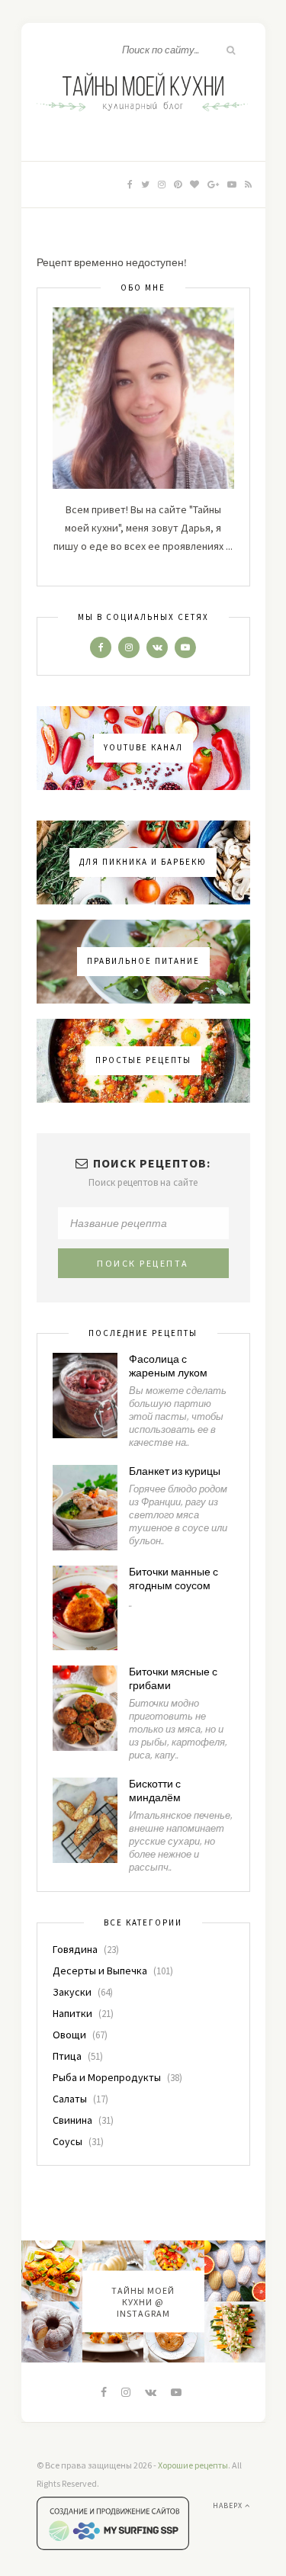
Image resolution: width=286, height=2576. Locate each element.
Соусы (67, 2141)
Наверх (229, 2505)
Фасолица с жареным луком (168, 1367)
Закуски (72, 1992)
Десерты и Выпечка (100, 1971)
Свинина (72, 2120)
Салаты (70, 2099)
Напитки (72, 2013)
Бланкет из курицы (175, 1472)
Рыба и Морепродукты (107, 2077)
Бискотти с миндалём (155, 1791)
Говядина (75, 1949)
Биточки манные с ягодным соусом (174, 1579)
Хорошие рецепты (193, 2465)
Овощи (69, 2035)
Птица (67, 2056)
